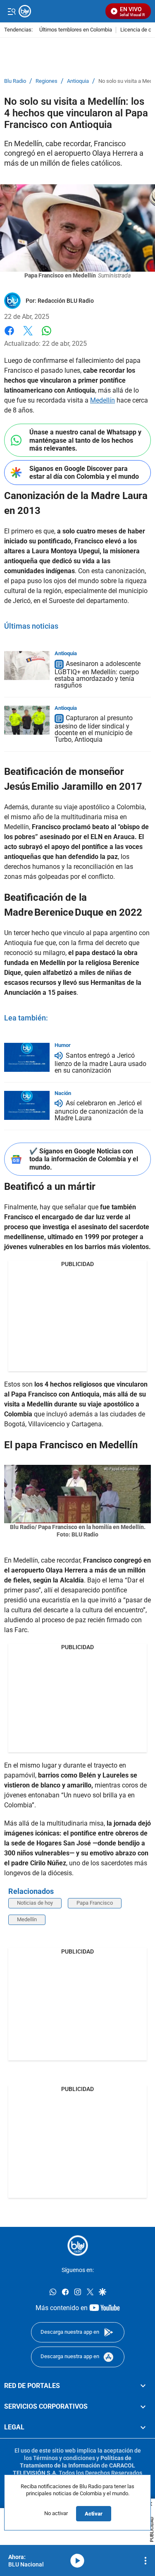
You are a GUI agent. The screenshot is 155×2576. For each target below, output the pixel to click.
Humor (63, 1045)
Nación (63, 1093)
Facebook (9, 336)
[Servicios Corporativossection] (143, 2407)
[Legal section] (143, 2427)
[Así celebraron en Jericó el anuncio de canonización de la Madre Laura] (27, 1105)
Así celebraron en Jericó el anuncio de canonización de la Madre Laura (99, 1111)
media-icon (77, 2561)
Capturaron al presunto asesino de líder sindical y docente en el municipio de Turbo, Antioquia (94, 729)
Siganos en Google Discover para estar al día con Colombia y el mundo (84, 473)
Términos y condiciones (64, 2458)
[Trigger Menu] (11, 11)
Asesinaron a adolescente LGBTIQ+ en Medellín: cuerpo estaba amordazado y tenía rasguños (98, 674)
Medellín (103, 400)
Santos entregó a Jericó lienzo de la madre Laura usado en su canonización (100, 1063)
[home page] (78, 2246)
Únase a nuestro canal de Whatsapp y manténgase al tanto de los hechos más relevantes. (85, 440)
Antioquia (78, 81)
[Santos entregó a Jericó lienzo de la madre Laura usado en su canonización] (27, 1057)
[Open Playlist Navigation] (145, 2561)
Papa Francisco (95, 1903)
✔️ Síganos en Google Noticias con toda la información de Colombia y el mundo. (84, 1159)
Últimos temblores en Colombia (76, 30)
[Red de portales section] (143, 2385)
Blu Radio (15, 81)
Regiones (46, 81)
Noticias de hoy (35, 1903)
